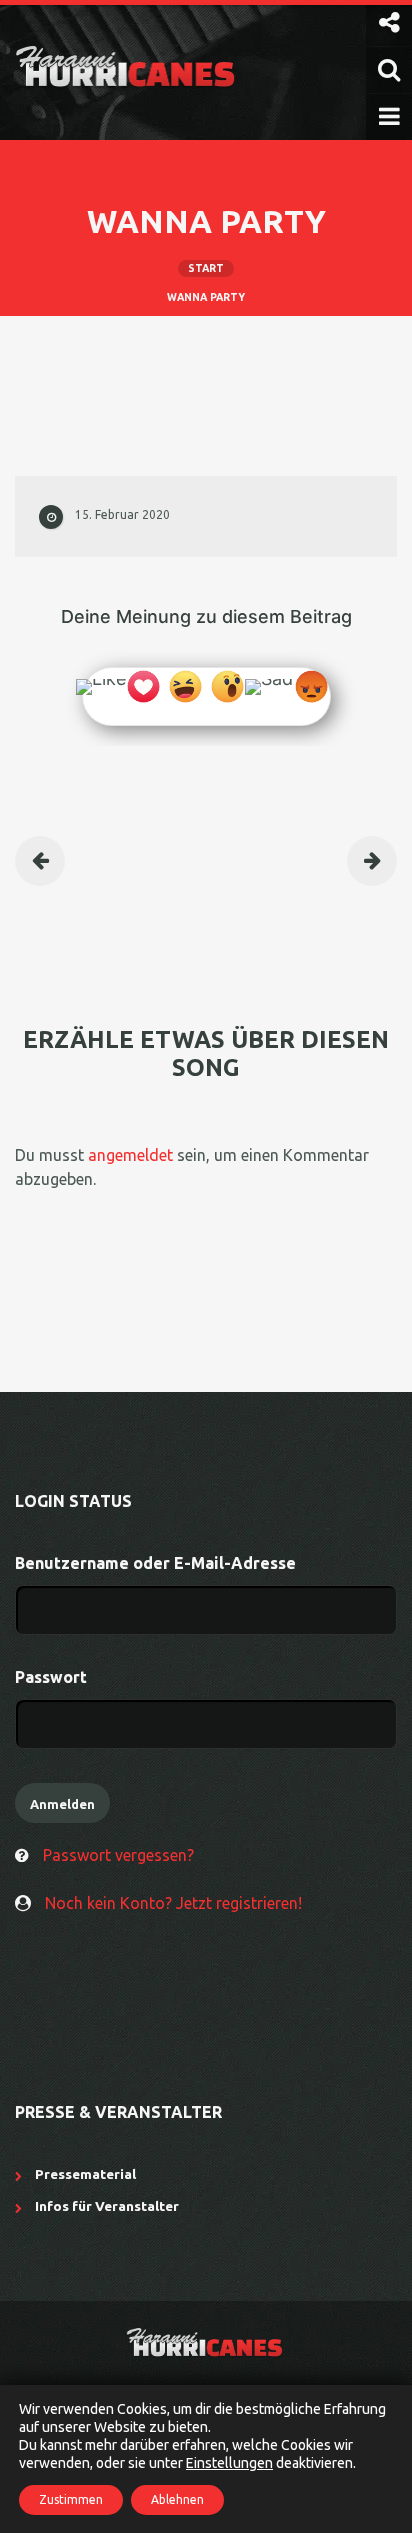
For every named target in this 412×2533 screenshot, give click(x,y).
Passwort (51, 1677)
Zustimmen (71, 2499)
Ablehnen (177, 2499)
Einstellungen (229, 2463)
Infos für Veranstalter (107, 2206)
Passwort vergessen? (118, 1855)
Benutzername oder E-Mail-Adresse (155, 1563)
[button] (389, 23)
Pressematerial (85, 2174)
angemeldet (130, 1155)
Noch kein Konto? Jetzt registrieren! (173, 1903)
